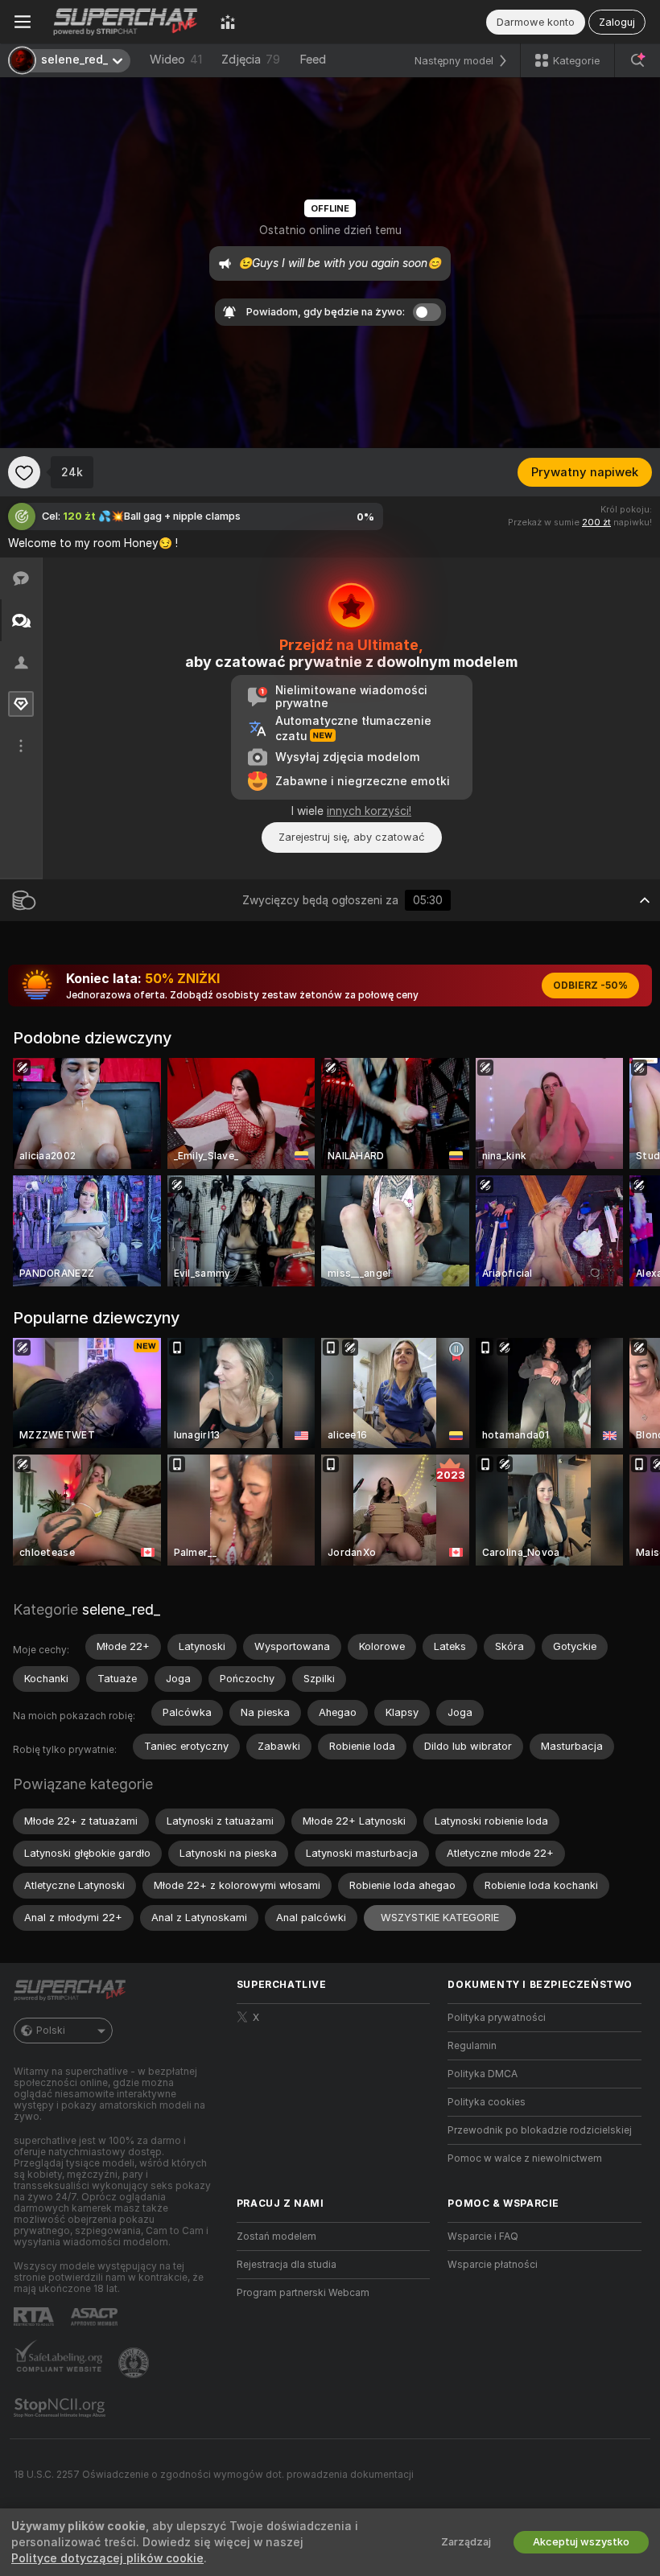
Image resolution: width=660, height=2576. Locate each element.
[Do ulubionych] (24, 472)
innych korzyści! (369, 811)
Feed (313, 60)
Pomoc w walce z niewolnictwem (525, 2158)
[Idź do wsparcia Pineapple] (135, 2363)
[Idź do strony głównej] (126, 22)
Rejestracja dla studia (287, 2265)
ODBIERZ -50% (590, 986)
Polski (51, 2031)
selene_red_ (121, 1609)
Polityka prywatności (497, 2018)
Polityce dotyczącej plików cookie (107, 2558)
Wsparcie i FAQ (483, 2237)
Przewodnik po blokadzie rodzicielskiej (540, 2130)
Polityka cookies (487, 2102)
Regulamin (472, 2046)
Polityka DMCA (483, 2074)
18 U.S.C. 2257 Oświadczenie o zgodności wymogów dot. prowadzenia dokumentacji (214, 2475)
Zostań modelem (276, 2237)
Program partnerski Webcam (303, 2293)
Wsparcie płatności (493, 2265)
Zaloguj (617, 22)
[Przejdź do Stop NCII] (61, 2408)
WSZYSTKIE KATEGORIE (440, 1918)
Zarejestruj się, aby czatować (352, 837)
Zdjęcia (251, 60)
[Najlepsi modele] (228, 22)
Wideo (176, 60)
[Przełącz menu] (23, 22)
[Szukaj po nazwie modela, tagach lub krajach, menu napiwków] (637, 60)
